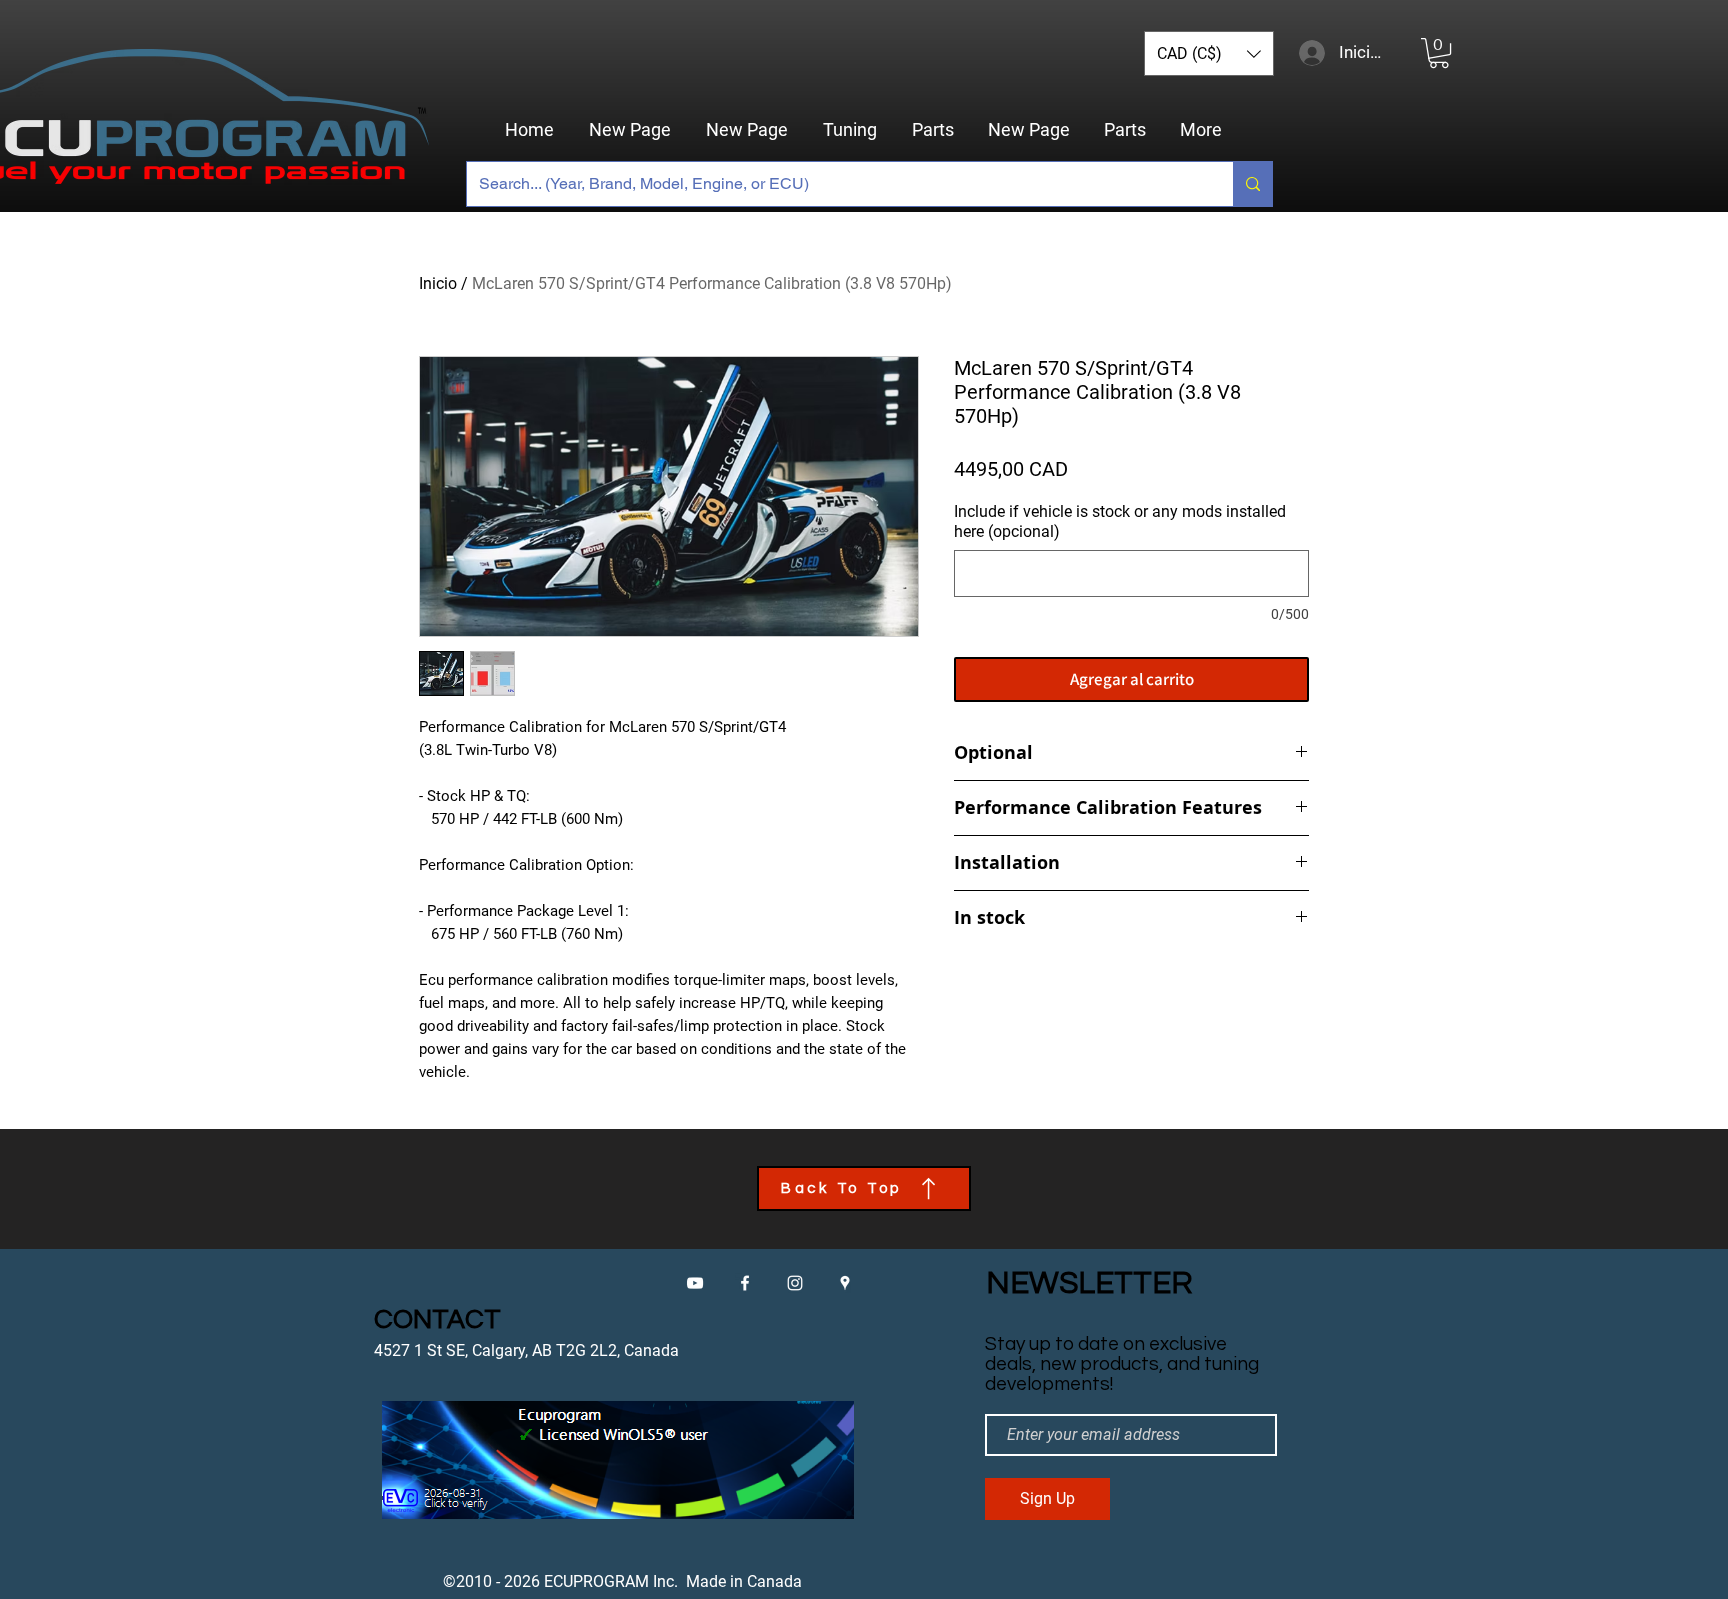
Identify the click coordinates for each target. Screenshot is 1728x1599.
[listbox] (1209, 53)
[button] (1209, 53)
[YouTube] (695, 1283)
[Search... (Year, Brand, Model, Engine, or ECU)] (1252, 184)
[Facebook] (745, 1283)
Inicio (438, 283)
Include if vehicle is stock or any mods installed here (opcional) (1120, 521)
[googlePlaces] (845, 1283)
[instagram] (795, 1283)
